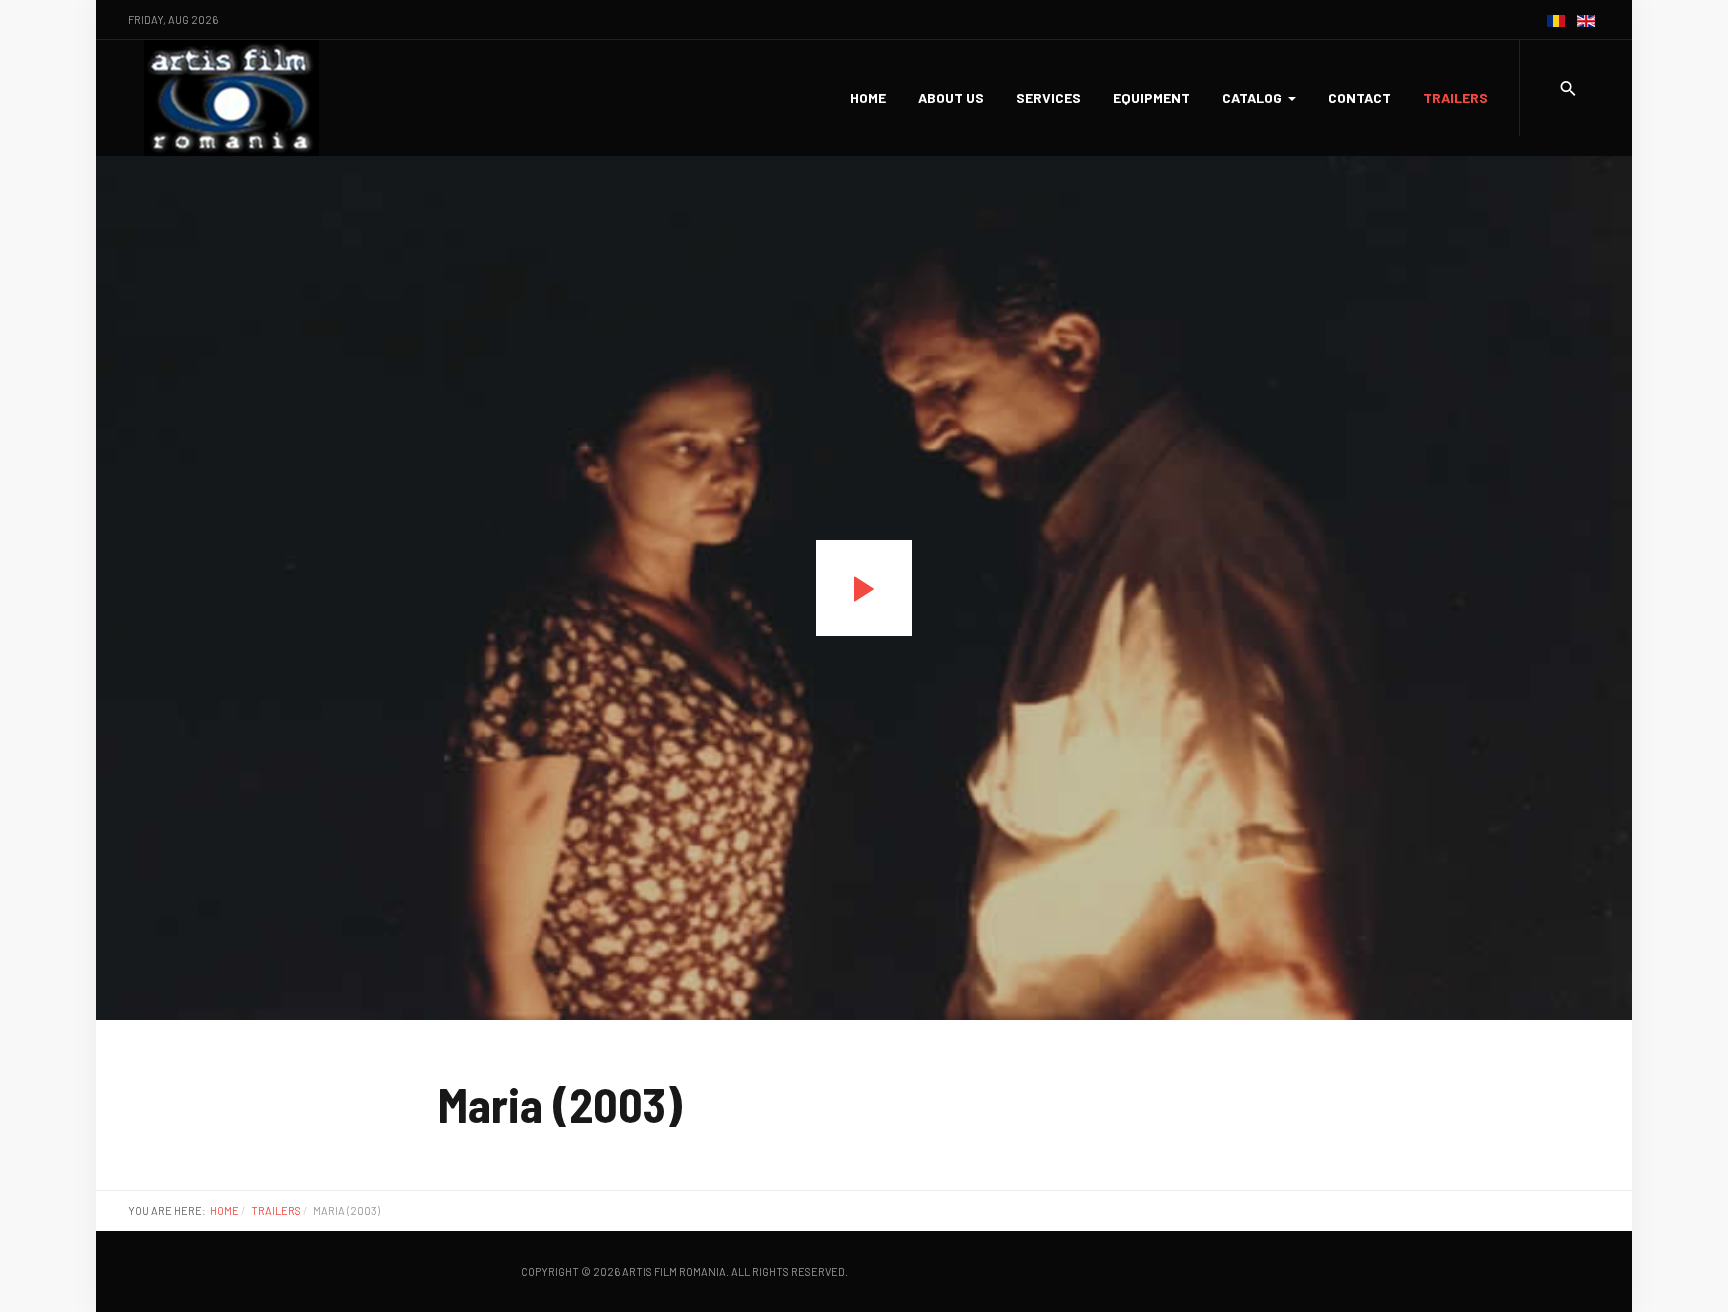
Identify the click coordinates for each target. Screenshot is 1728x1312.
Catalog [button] (1252, 97)
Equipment (1151, 97)
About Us (951, 97)
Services (1048, 97)
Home (868, 97)
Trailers (1455, 97)
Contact (1359, 97)
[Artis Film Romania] (231, 98)
